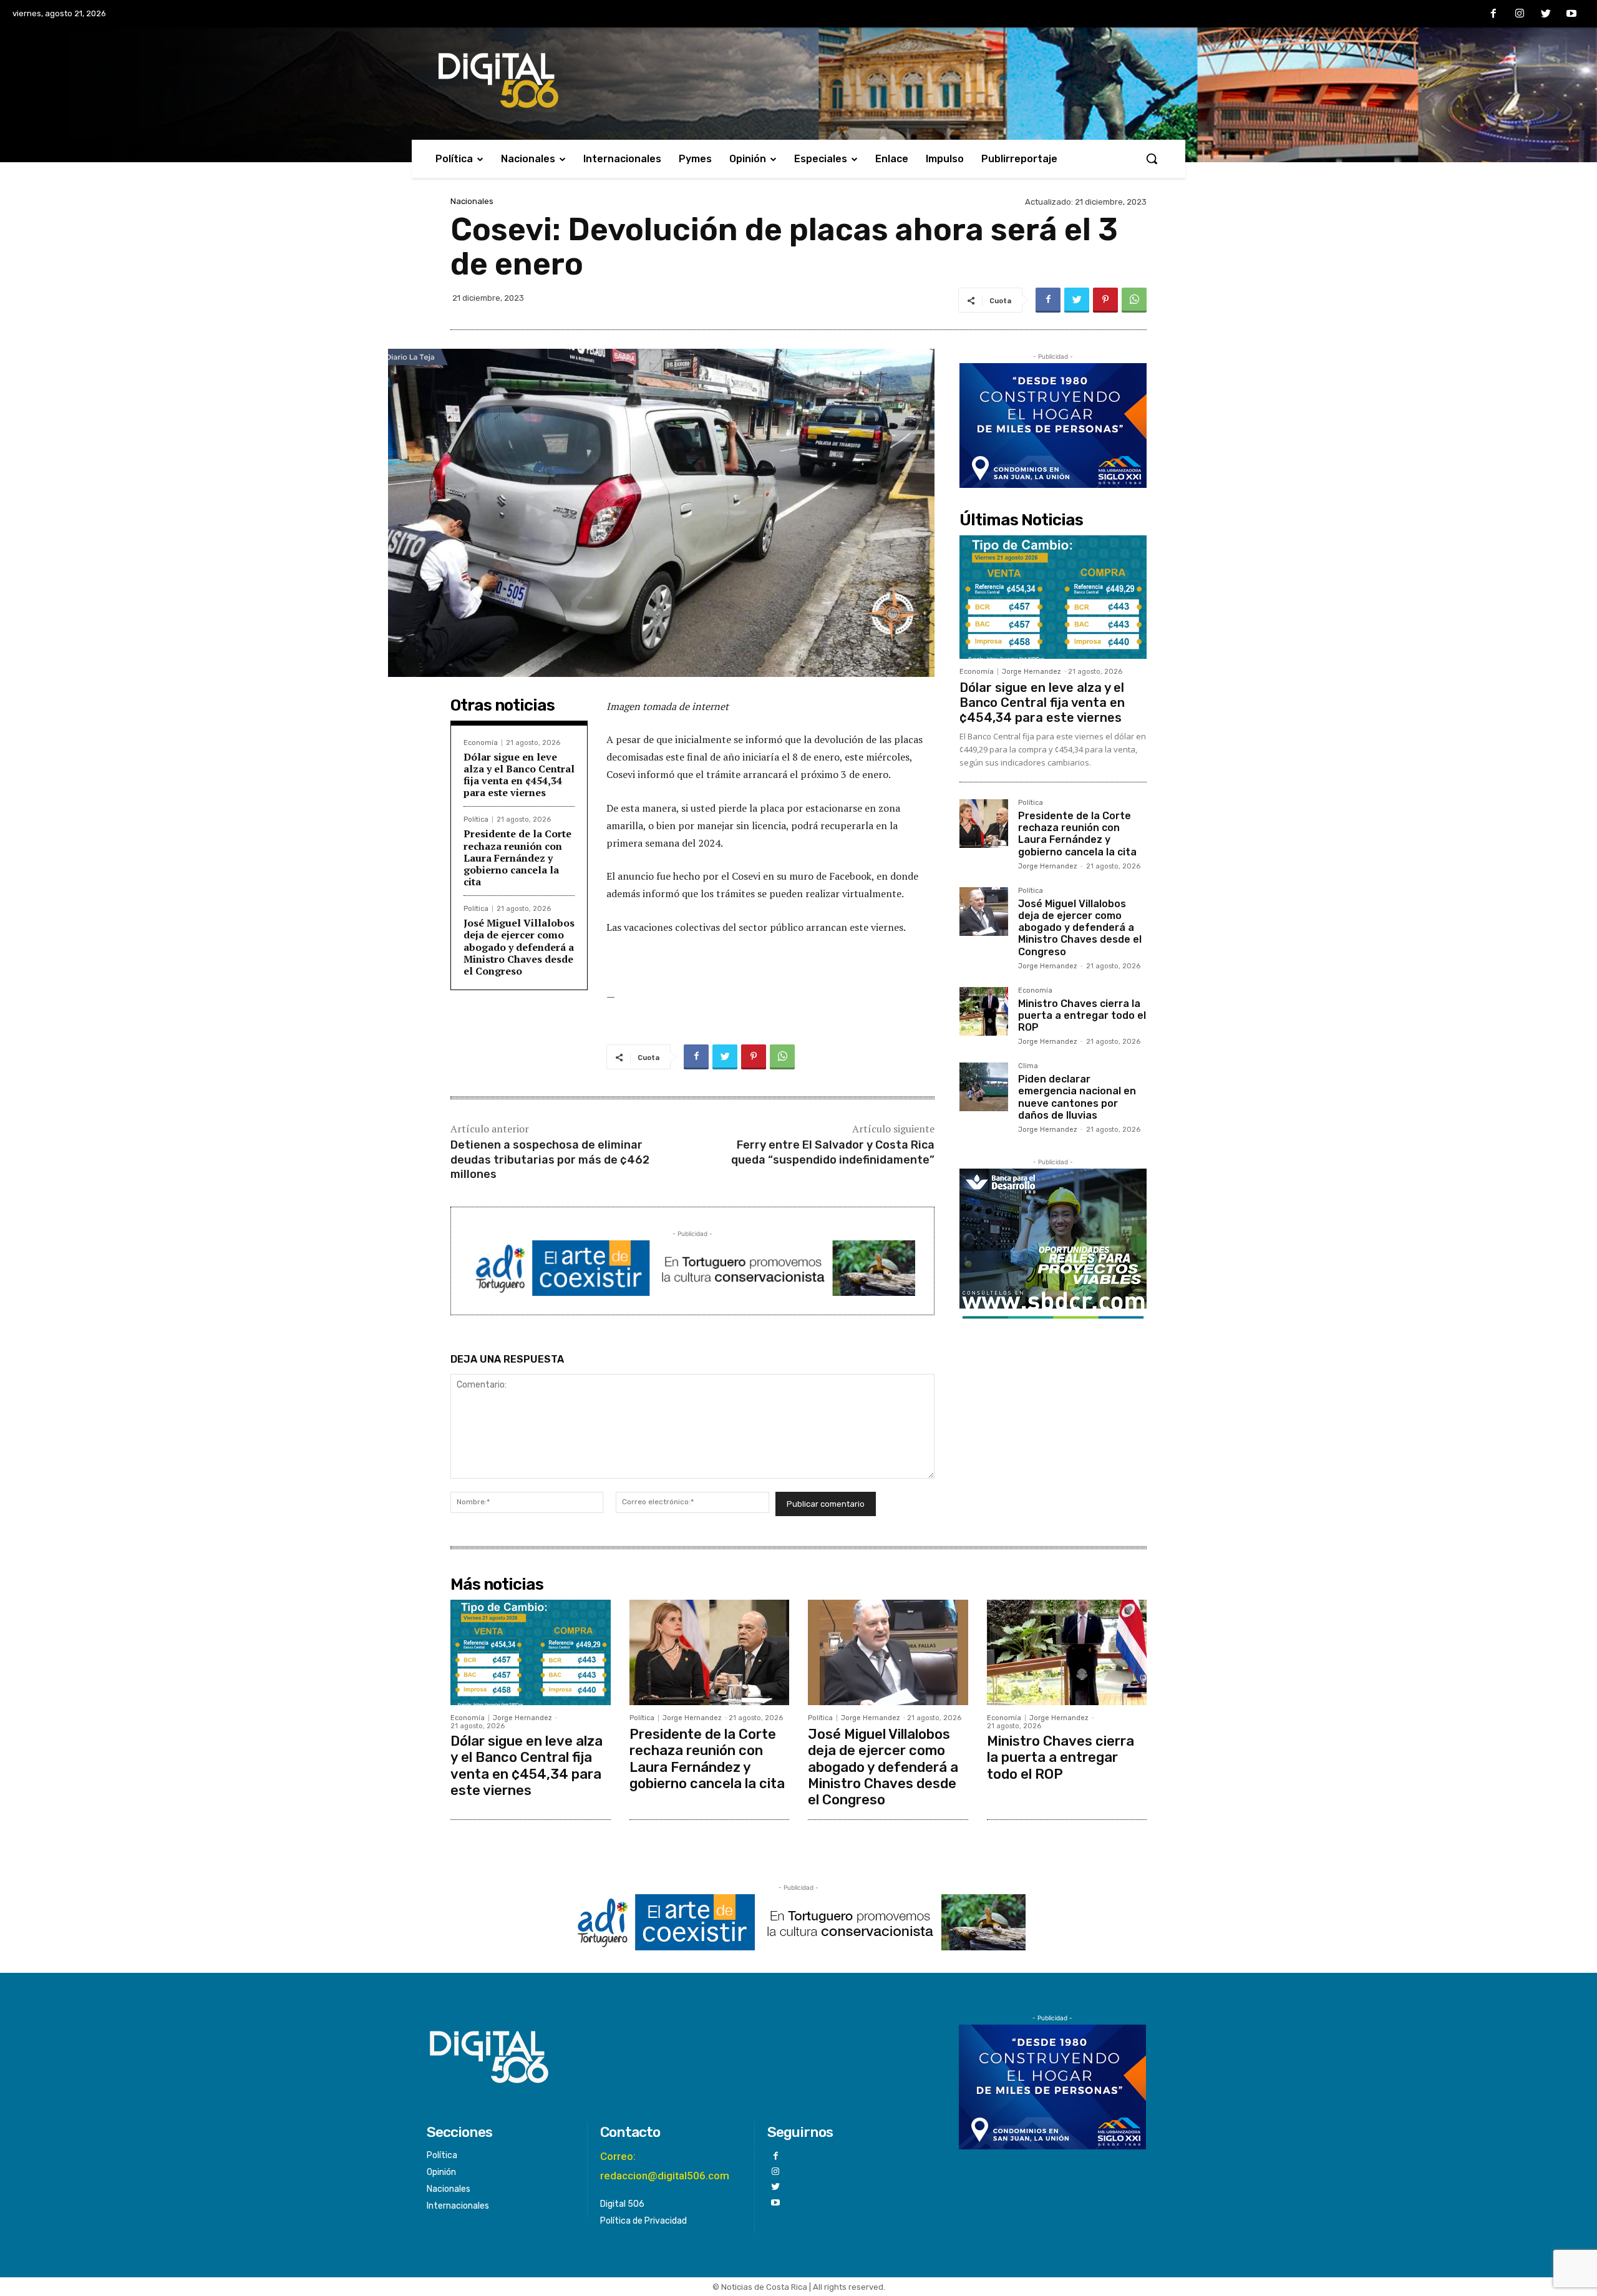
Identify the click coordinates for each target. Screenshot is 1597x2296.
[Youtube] (1571, 14)
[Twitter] (1546, 14)
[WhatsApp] (1134, 300)
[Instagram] (1520, 14)
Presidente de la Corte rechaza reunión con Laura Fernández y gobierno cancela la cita (517, 858)
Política (476, 820)
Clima (1028, 1066)
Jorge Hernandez (1031, 672)
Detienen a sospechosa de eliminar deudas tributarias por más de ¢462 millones (550, 1160)
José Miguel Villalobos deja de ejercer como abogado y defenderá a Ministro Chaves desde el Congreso (519, 947)
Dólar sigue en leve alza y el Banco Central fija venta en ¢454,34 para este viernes (519, 775)
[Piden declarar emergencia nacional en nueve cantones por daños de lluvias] (984, 1087)
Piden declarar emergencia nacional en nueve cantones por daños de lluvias (1077, 1097)
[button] (1152, 158)
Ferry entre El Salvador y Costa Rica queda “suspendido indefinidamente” (833, 1152)
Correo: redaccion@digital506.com (665, 2166)
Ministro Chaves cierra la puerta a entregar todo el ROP (1082, 1015)
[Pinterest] (1105, 300)
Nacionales (472, 201)
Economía (481, 743)
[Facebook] (1494, 14)
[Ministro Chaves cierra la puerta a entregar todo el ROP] (984, 1011)
